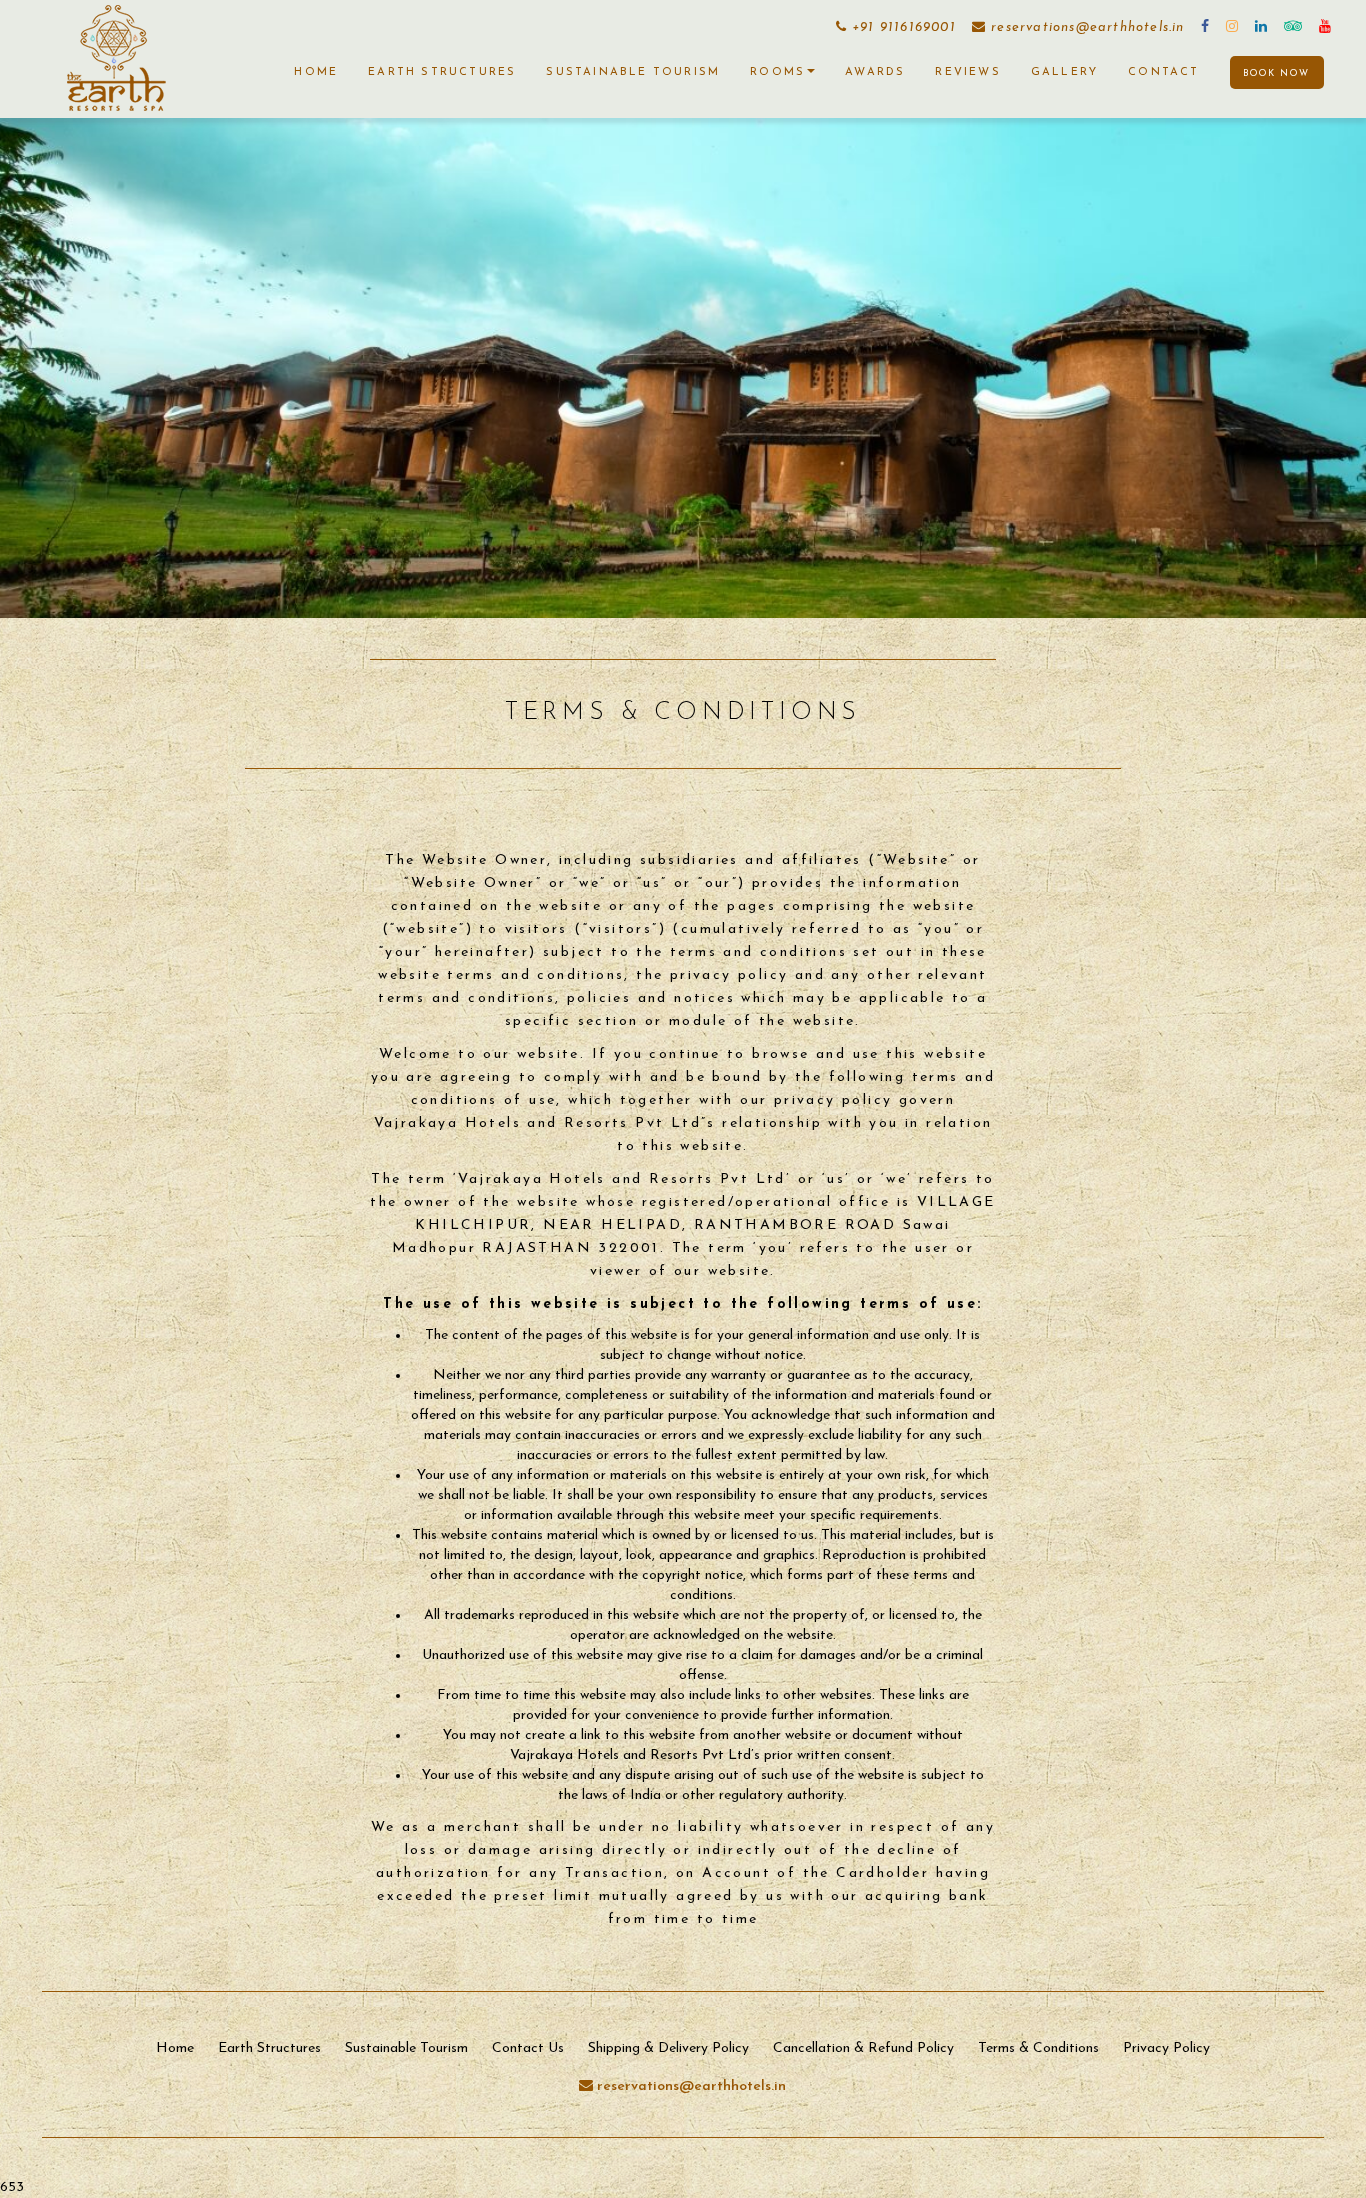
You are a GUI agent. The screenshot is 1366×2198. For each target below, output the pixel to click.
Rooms (777, 72)
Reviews (967, 72)
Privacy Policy (1166, 2048)
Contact (1163, 72)
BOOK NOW (1276, 73)
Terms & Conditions (1038, 2048)
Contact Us (528, 2048)
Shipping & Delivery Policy (668, 2048)
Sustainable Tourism (633, 72)
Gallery (1064, 72)
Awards (875, 72)
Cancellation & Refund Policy (863, 2048)
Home (316, 72)
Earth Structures (442, 72)
